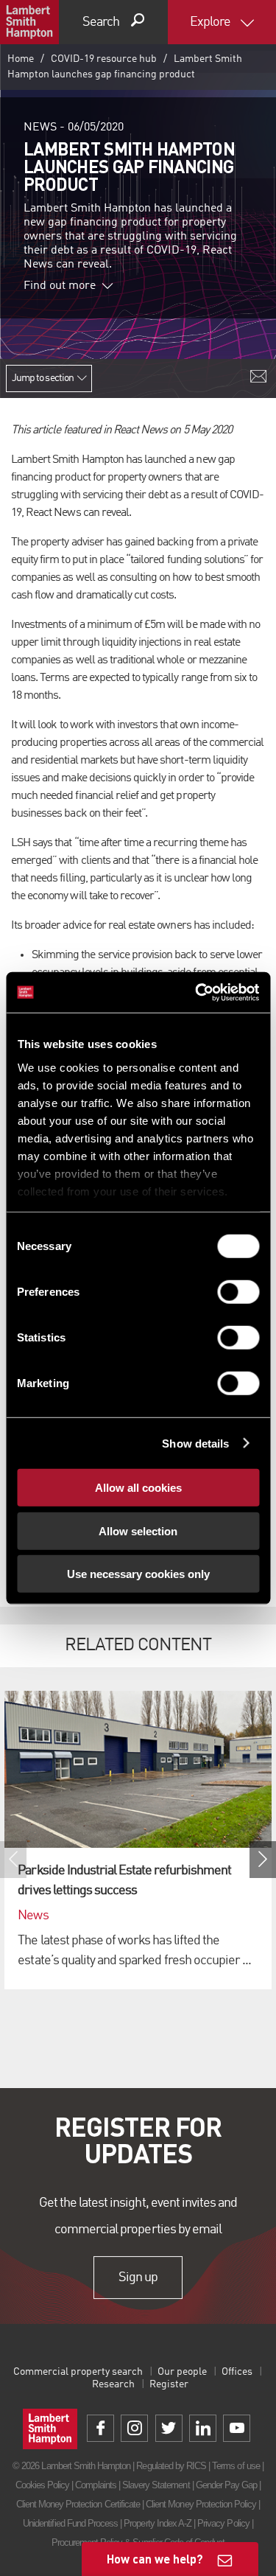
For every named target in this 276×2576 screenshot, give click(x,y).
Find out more (60, 286)
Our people (182, 2372)
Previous (13, 1860)
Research (113, 2384)
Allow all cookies (138, 1488)
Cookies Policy (43, 2485)
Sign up (138, 2277)
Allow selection (138, 1530)
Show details (195, 1443)
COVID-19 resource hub (104, 59)
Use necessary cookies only (138, 1574)
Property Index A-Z (158, 2523)
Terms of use (236, 2466)
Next (263, 1860)
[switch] (238, 1292)
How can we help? (155, 2559)
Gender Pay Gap (227, 2485)
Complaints (95, 2485)
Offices (237, 2372)
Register (169, 2384)
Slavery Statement (156, 2485)
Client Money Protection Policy (201, 2504)
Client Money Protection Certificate (78, 2504)
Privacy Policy (223, 2523)
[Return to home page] (29, 22)
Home (21, 59)
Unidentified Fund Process (70, 2523)
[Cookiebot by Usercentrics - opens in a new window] (197, 992)
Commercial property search (78, 2372)
